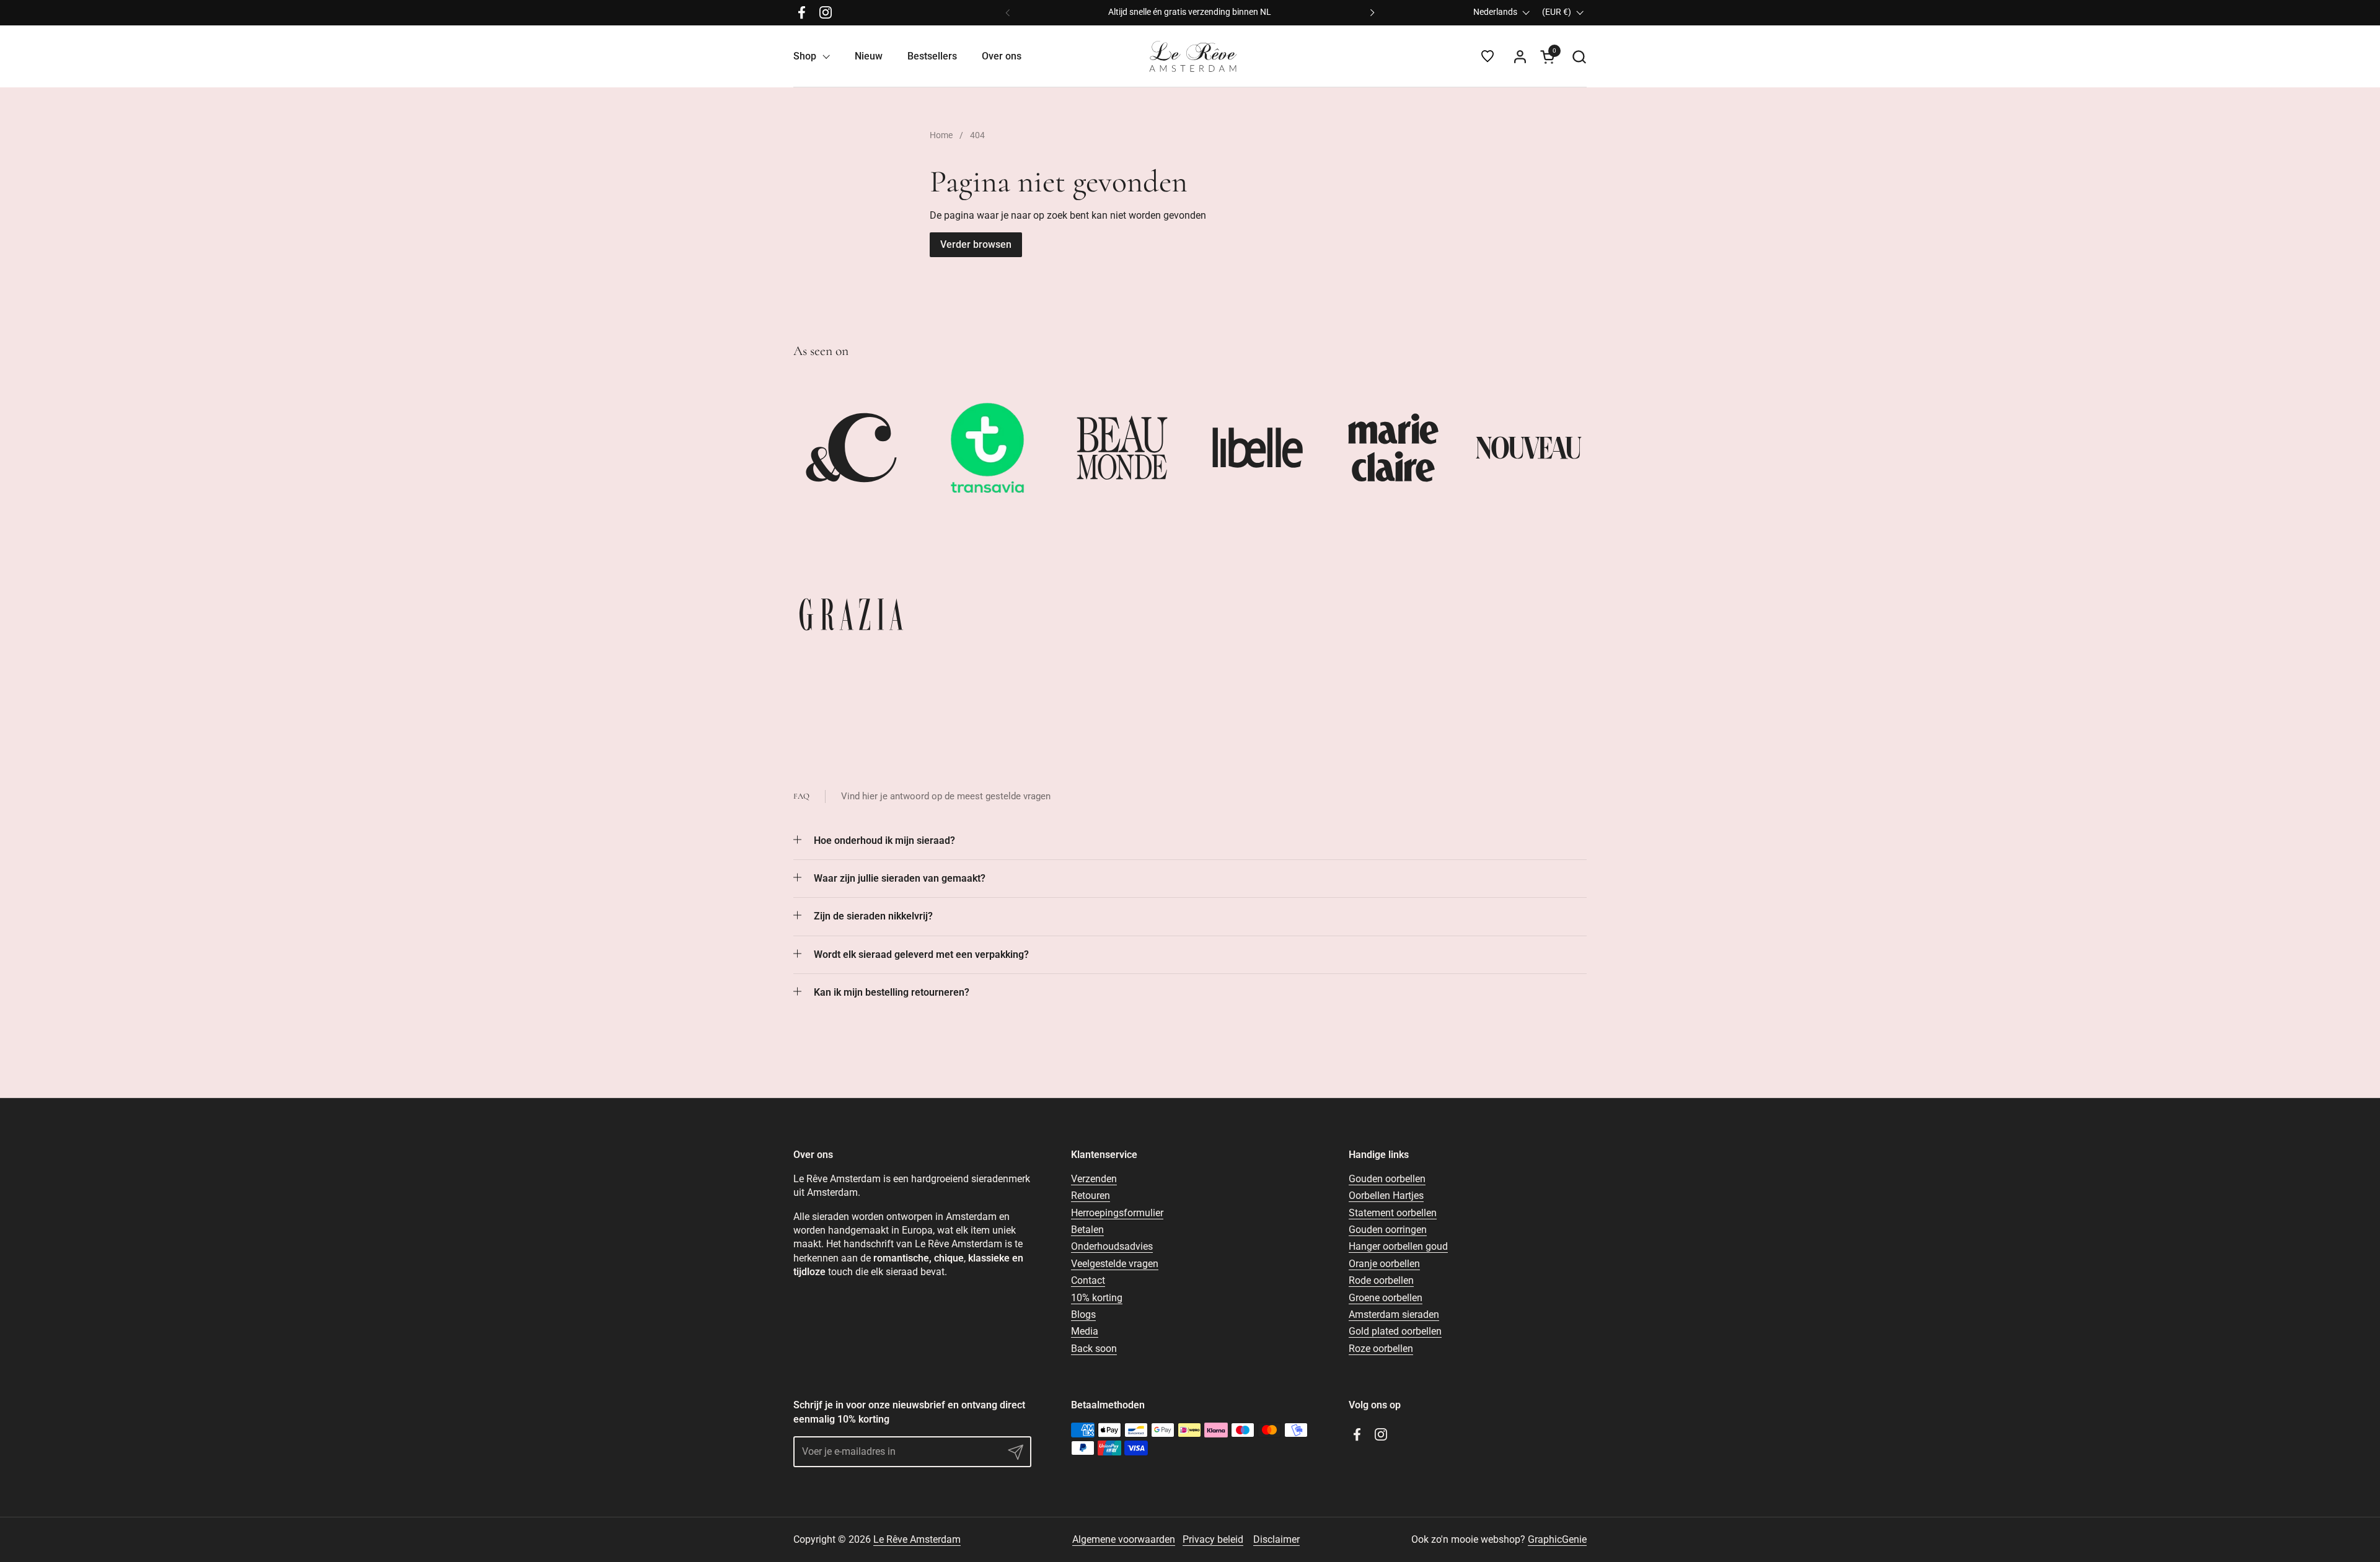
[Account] (1520, 57)
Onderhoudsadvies (1112, 1246)
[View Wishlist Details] (1487, 56)
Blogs (1083, 1314)
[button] (1579, 57)
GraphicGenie (1557, 1539)
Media (1085, 1331)
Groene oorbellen (1386, 1298)
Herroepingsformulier (1117, 1213)
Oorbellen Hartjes (1386, 1196)
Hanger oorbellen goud (1398, 1246)
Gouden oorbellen (1387, 1179)
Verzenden (1094, 1179)
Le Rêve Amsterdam (917, 1539)
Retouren (1091, 1196)
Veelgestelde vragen (1115, 1264)
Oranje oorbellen (1384, 1264)
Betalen (1087, 1230)
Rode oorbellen (1381, 1280)
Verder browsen (976, 244)
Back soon (1094, 1349)
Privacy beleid (1213, 1539)
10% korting (1097, 1298)
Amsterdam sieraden (1394, 1314)
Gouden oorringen (1388, 1230)
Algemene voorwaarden (1124, 1539)
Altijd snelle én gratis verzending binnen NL (1190, 12)
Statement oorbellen (1393, 1213)
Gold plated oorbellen (1395, 1331)
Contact (1088, 1280)
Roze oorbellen (1381, 1349)
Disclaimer (1276, 1539)
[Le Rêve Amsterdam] (1193, 56)
